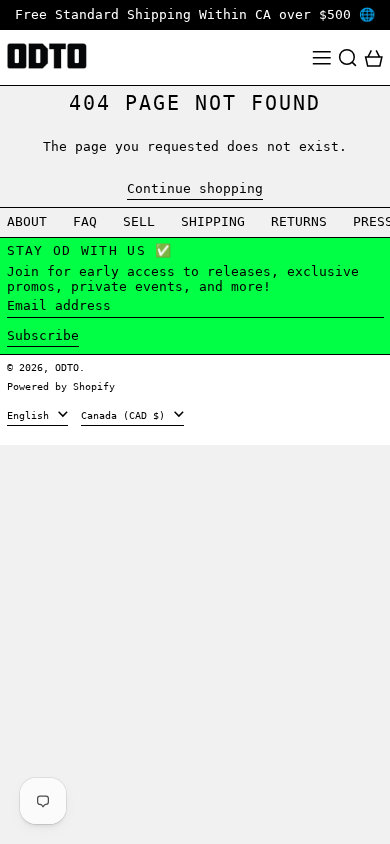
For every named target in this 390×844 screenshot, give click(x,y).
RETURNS (299, 221)
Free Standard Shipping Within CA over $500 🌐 (195, 14)
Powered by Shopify (61, 386)
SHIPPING (213, 221)
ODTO (67, 367)
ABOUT (27, 221)
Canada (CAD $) (126, 415)
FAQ (85, 221)
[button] (348, 58)
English (31, 415)
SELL (139, 221)
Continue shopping (195, 188)
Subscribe (43, 335)
